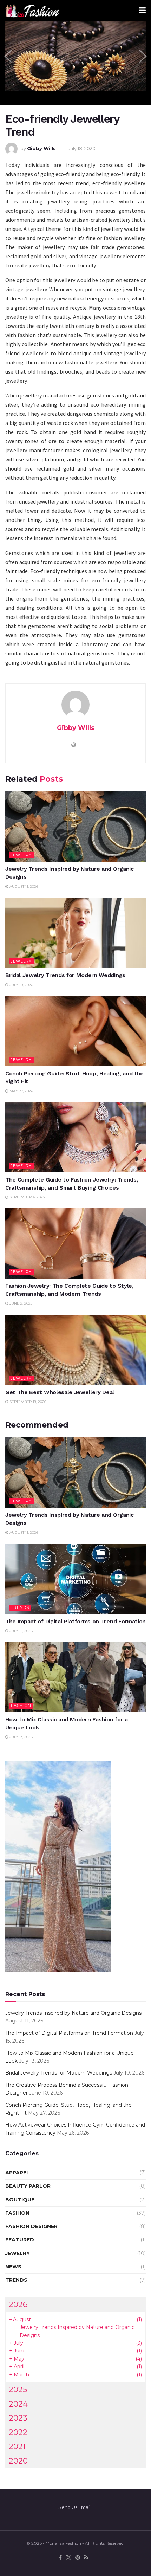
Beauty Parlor (28, 2186)
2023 (18, 2418)
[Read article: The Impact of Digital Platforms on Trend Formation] (75, 1579)
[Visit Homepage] (32, 11)
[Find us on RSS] (86, 2558)
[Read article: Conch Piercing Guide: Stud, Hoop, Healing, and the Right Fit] (75, 1031)
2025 (18, 2389)
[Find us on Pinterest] (78, 2558)
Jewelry (21, 855)
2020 (18, 2461)
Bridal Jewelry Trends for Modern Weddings (65, 975)
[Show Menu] (142, 11)
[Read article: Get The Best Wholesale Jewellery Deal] (75, 1350)
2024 (18, 2404)
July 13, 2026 (21, 1737)
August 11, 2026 (23, 886)
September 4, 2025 (27, 1197)
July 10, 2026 (21, 985)
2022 (18, 2432)
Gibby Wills (41, 148)
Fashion (21, 1706)
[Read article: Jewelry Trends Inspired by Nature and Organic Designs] (75, 827)
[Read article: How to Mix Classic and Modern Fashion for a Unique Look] (75, 1677)
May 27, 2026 (21, 1091)
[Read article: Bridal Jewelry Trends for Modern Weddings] (75, 933)
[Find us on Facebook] (60, 2558)
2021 (17, 2446)
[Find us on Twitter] (68, 2558)
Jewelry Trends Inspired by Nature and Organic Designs (73, 2013)
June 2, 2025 (20, 1303)
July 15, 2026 (21, 1631)
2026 (18, 2304)
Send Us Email (74, 2507)
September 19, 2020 (27, 1402)
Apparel (17, 2173)
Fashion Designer (31, 2226)
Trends (20, 1607)
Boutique (20, 2200)
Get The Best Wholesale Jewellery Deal (60, 1392)
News (13, 2267)
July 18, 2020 (82, 148)
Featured (20, 2240)
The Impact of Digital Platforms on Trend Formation (75, 1621)
